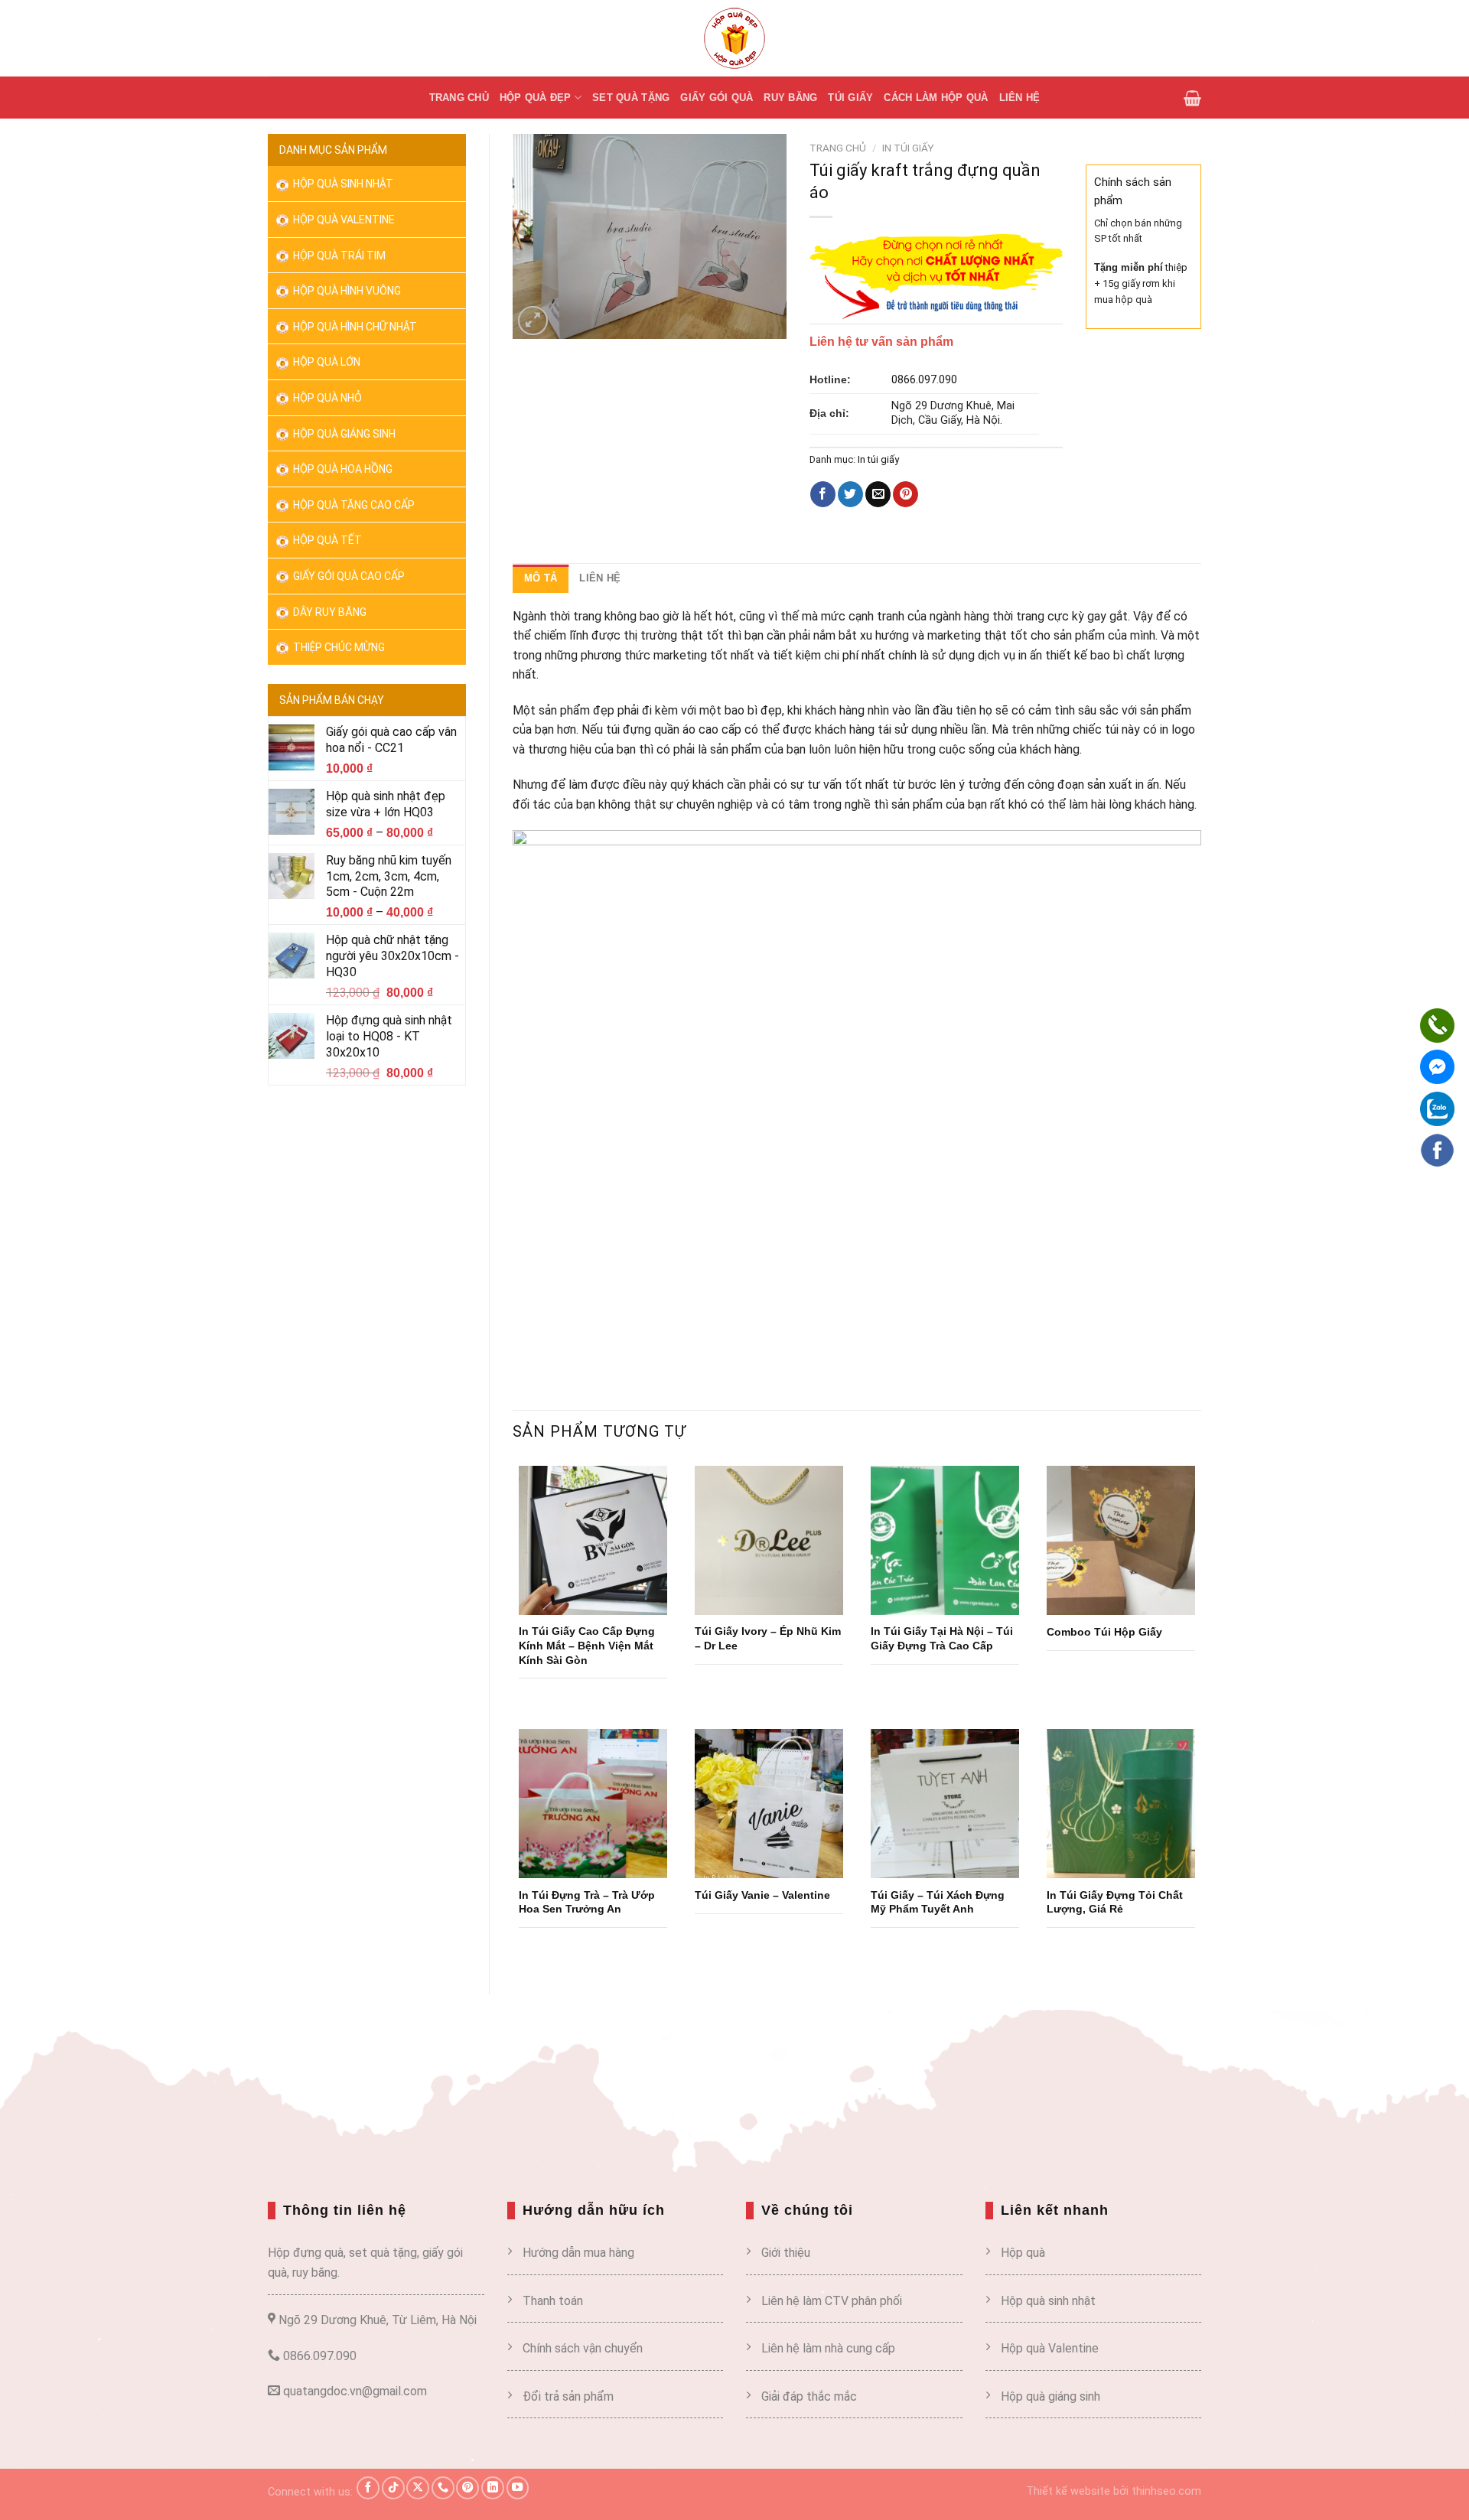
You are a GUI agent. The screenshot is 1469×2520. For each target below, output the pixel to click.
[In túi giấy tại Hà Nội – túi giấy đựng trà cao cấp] (945, 1540)
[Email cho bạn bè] (878, 494)
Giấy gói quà (717, 98)
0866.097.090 (924, 380)
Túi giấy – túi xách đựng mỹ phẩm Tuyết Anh (938, 1902)
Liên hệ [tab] (600, 578)
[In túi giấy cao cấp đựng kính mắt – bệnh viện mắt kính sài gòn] (593, 1540)
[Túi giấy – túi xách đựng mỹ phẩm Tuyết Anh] (945, 1803)
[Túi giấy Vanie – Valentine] (769, 1803)
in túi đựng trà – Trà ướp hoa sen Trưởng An (587, 1902)
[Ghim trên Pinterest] (906, 494)
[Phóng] (533, 321)
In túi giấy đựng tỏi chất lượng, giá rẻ (1115, 1902)
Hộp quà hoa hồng (342, 469)
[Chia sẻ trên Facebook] (823, 494)
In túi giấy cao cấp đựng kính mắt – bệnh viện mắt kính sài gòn (587, 1645)
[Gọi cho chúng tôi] (443, 2488)
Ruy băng (790, 98)
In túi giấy (908, 148)
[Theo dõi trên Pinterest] (467, 2488)
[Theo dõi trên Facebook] (368, 2488)
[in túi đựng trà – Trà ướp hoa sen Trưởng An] (593, 1803)
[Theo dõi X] (418, 2488)
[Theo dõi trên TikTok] (393, 2488)
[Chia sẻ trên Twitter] (850, 494)
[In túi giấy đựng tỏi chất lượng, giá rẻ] (1121, 1803)
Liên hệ (1020, 98)
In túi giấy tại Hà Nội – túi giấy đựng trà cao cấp (942, 1638)
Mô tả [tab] (541, 578)
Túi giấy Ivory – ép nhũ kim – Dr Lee (768, 1638)
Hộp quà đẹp (536, 98)
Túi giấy (850, 98)
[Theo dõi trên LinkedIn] (493, 2488)
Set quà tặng (631, 98)
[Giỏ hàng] (1192, 98)
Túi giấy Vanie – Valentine (762, 1895)
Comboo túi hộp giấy (1104, 1632)
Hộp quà (1023, 2253)
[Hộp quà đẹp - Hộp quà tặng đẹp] (734, 38)
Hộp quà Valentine (343, 220)
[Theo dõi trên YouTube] (518, 2488)
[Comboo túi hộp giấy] (1121, 1540)
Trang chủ (459, 98)
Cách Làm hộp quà (936, 98)
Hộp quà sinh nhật (342, 184)
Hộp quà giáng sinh (1050, 2396)
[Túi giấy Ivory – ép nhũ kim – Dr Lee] (769, 1540)
